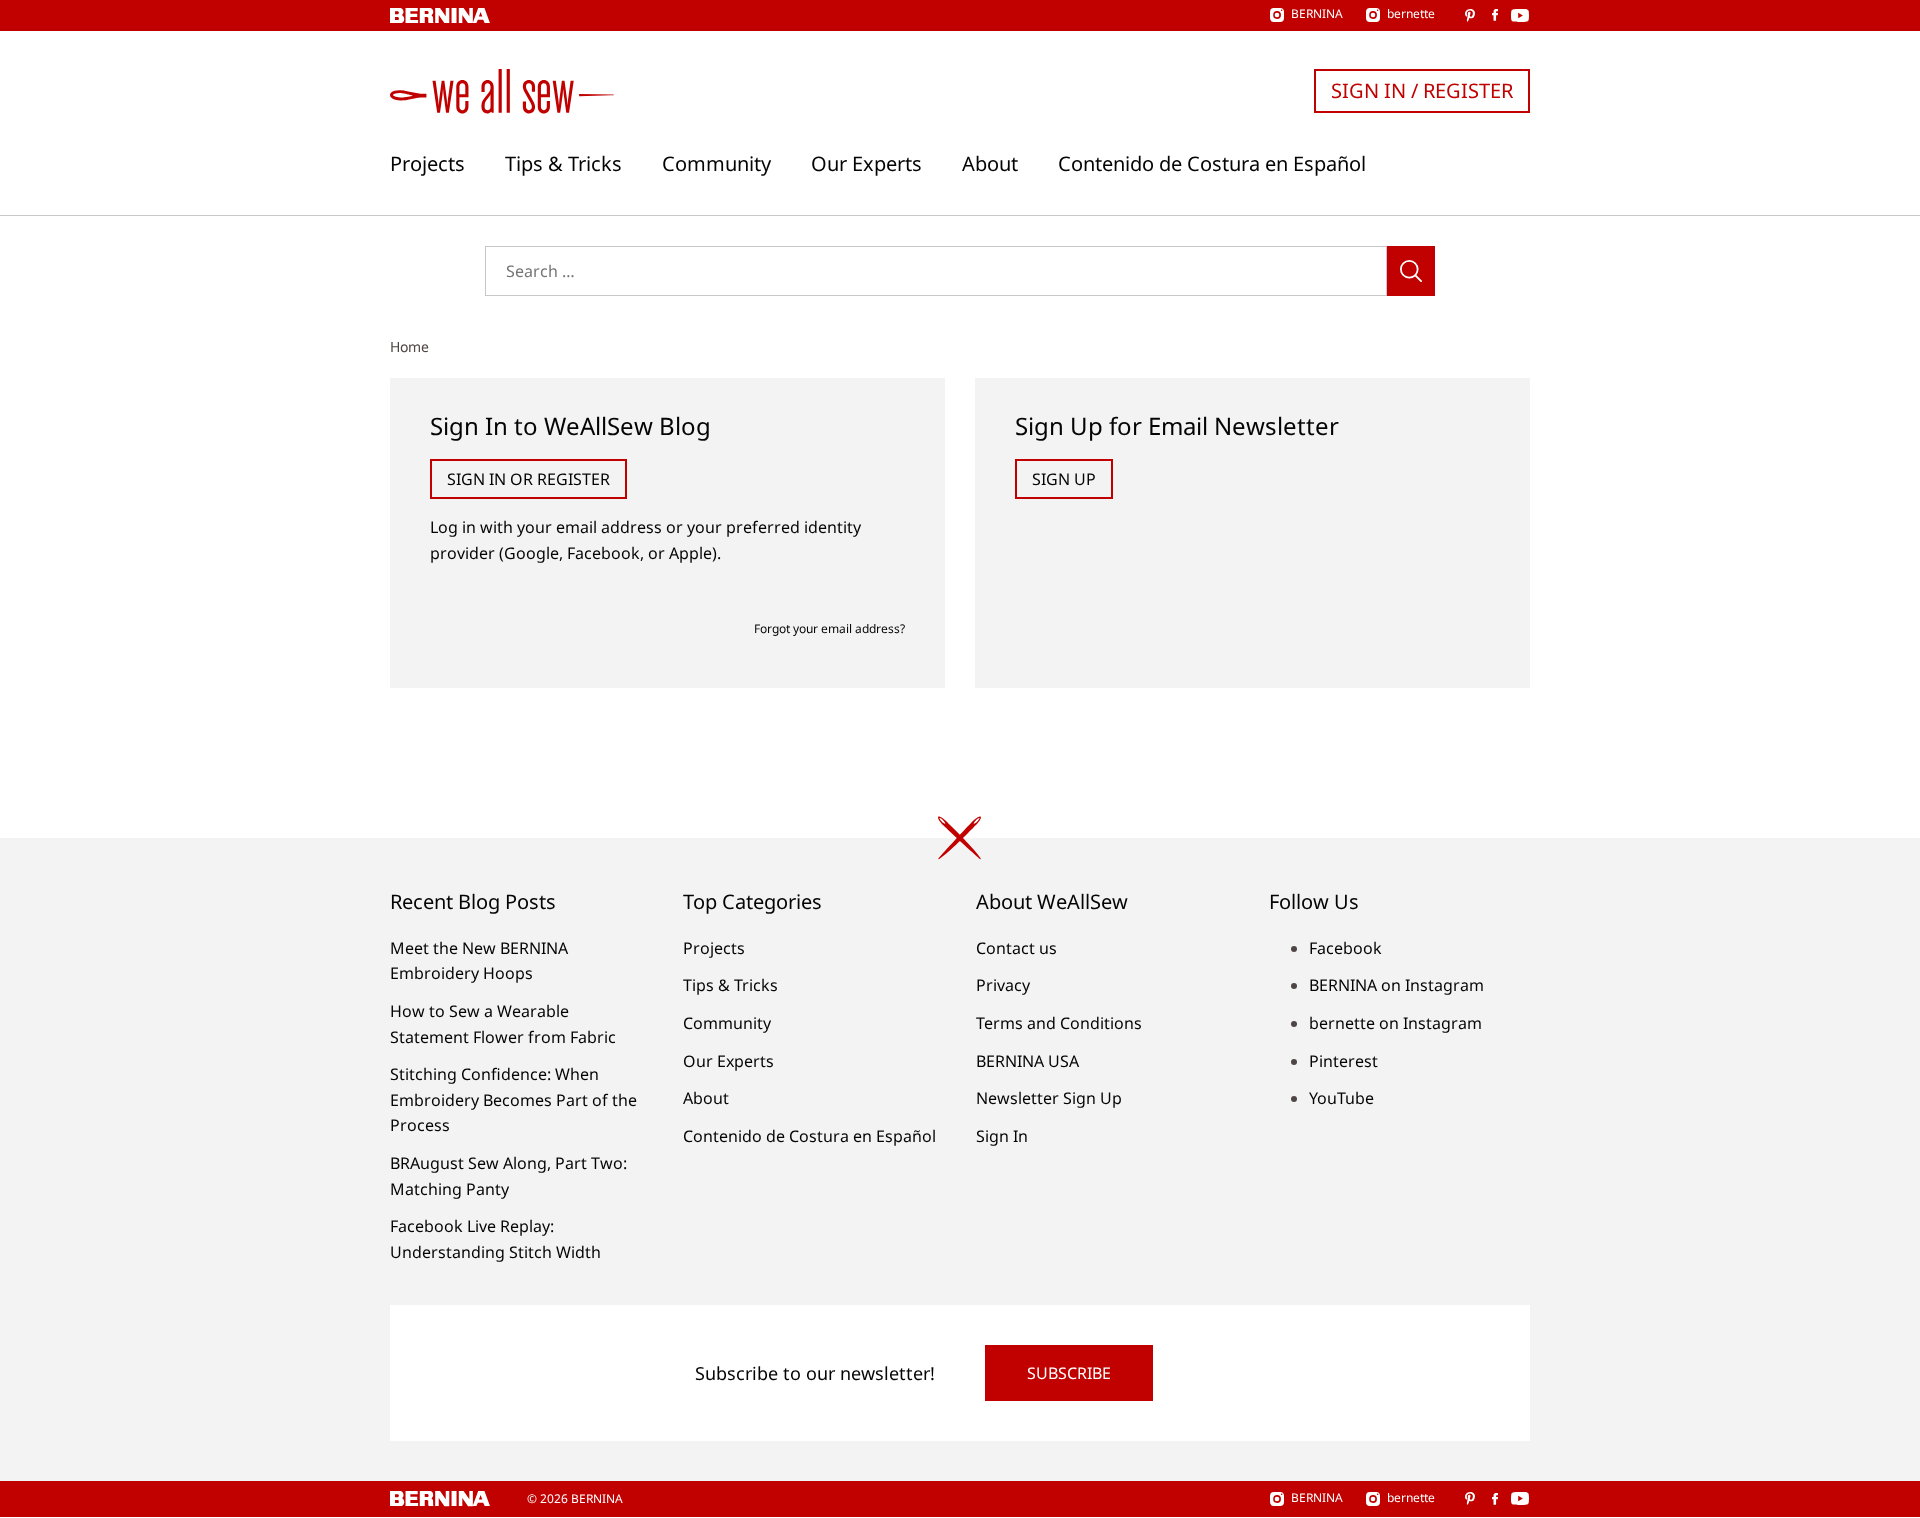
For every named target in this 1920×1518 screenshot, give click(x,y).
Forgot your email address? (829, 628)
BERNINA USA (1027, 1061)
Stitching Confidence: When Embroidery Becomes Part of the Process (513, 1099)
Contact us (1016, 948)
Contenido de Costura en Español (1212, 164)
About (990, 164)
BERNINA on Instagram (1396, 985)
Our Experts (866, 164)
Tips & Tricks (563, 164)
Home (409, 346)
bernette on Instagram (1395, 1023)
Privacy (1003, 985)
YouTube (1341, 1098)
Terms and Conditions (1059, 1023)
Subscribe (1069, 1373)
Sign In (1002, 1136)
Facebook (1345, 948)
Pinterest (1343, 1061)
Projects (427, 164)
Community (716, 164)
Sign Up (1064, 479)
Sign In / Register (1422, 90)
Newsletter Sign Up (1049, 1098)
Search (1411, 271)
